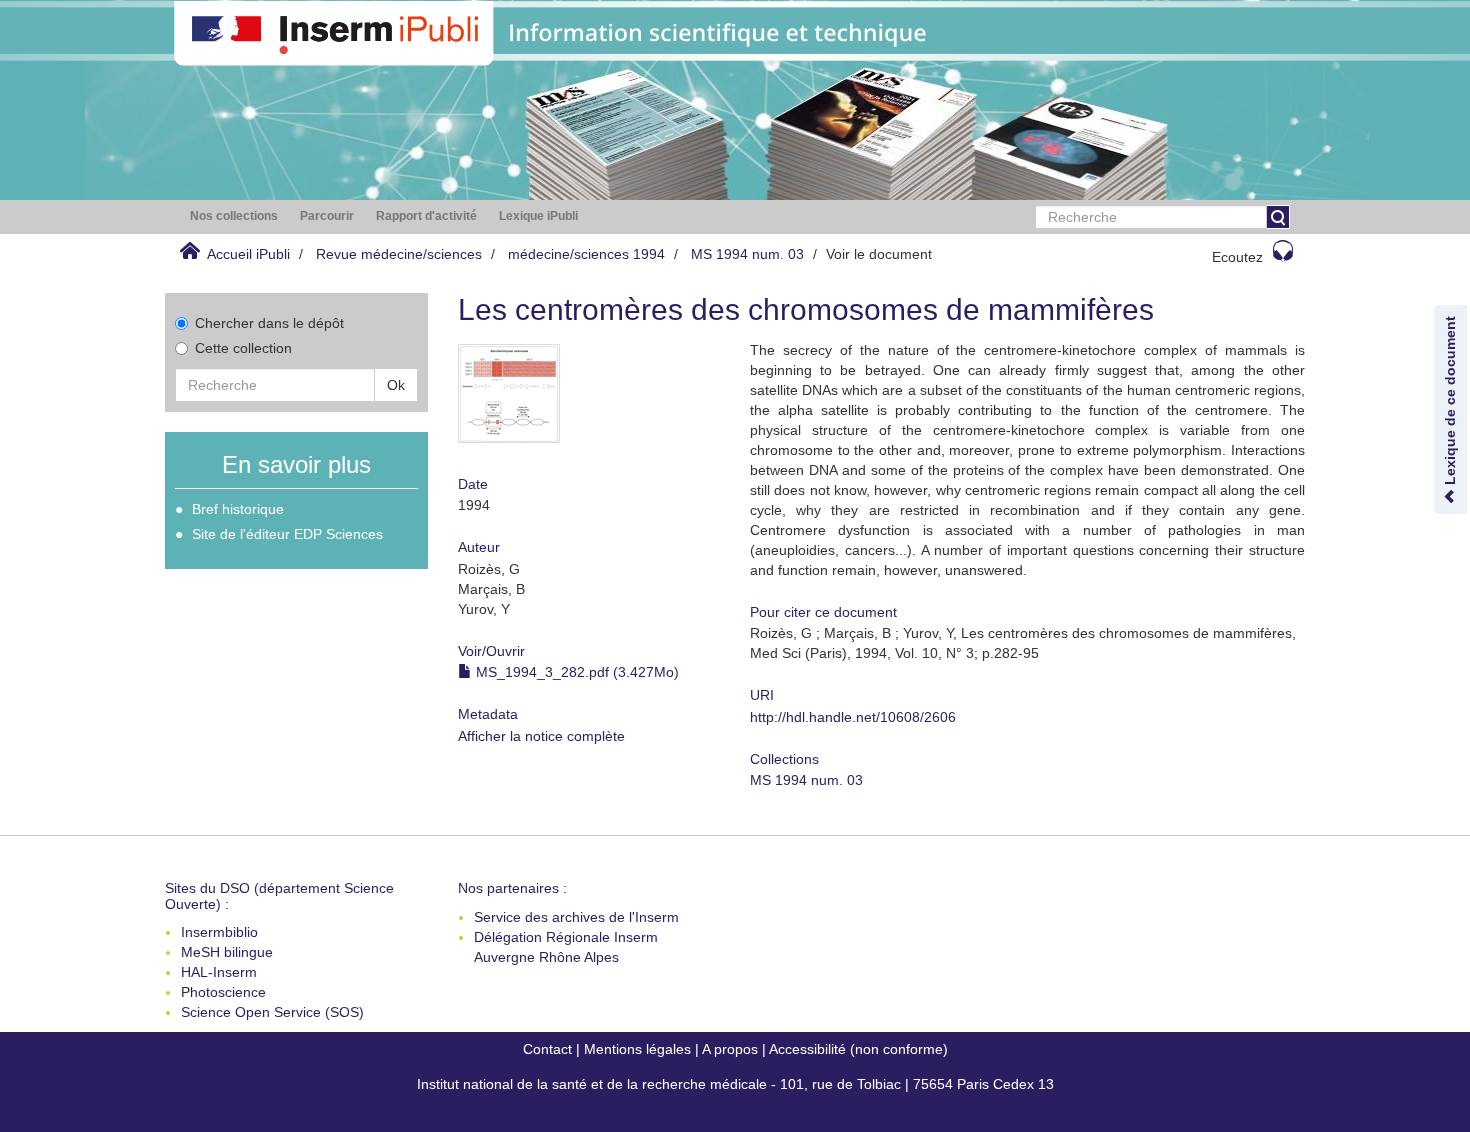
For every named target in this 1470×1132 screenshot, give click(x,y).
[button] (234, 216)
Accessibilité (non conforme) (858, 1049)
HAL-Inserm (219, 972)
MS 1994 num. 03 (747, 254)
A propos (730, 1049)
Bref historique (238, 509)
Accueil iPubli (248, 254)
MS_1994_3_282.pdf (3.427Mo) (575, 672)
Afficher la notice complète (541, 736)
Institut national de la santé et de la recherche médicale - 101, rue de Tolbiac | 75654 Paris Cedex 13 (735, 1084)
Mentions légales (637, 1049)
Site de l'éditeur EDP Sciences (287, 534)
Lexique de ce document (1450, 402)
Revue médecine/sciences (399, 254)
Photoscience (223, 992)
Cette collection (243, 348)
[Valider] (1278, 217)
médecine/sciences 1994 (586, 254)
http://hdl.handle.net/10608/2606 (853, 717)
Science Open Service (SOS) (272, 1012)
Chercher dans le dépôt (269, 323)
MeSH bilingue (227, 952)
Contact (547, 1049)
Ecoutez (1237, 257)
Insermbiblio (219, 932)
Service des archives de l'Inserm (576, 917)
